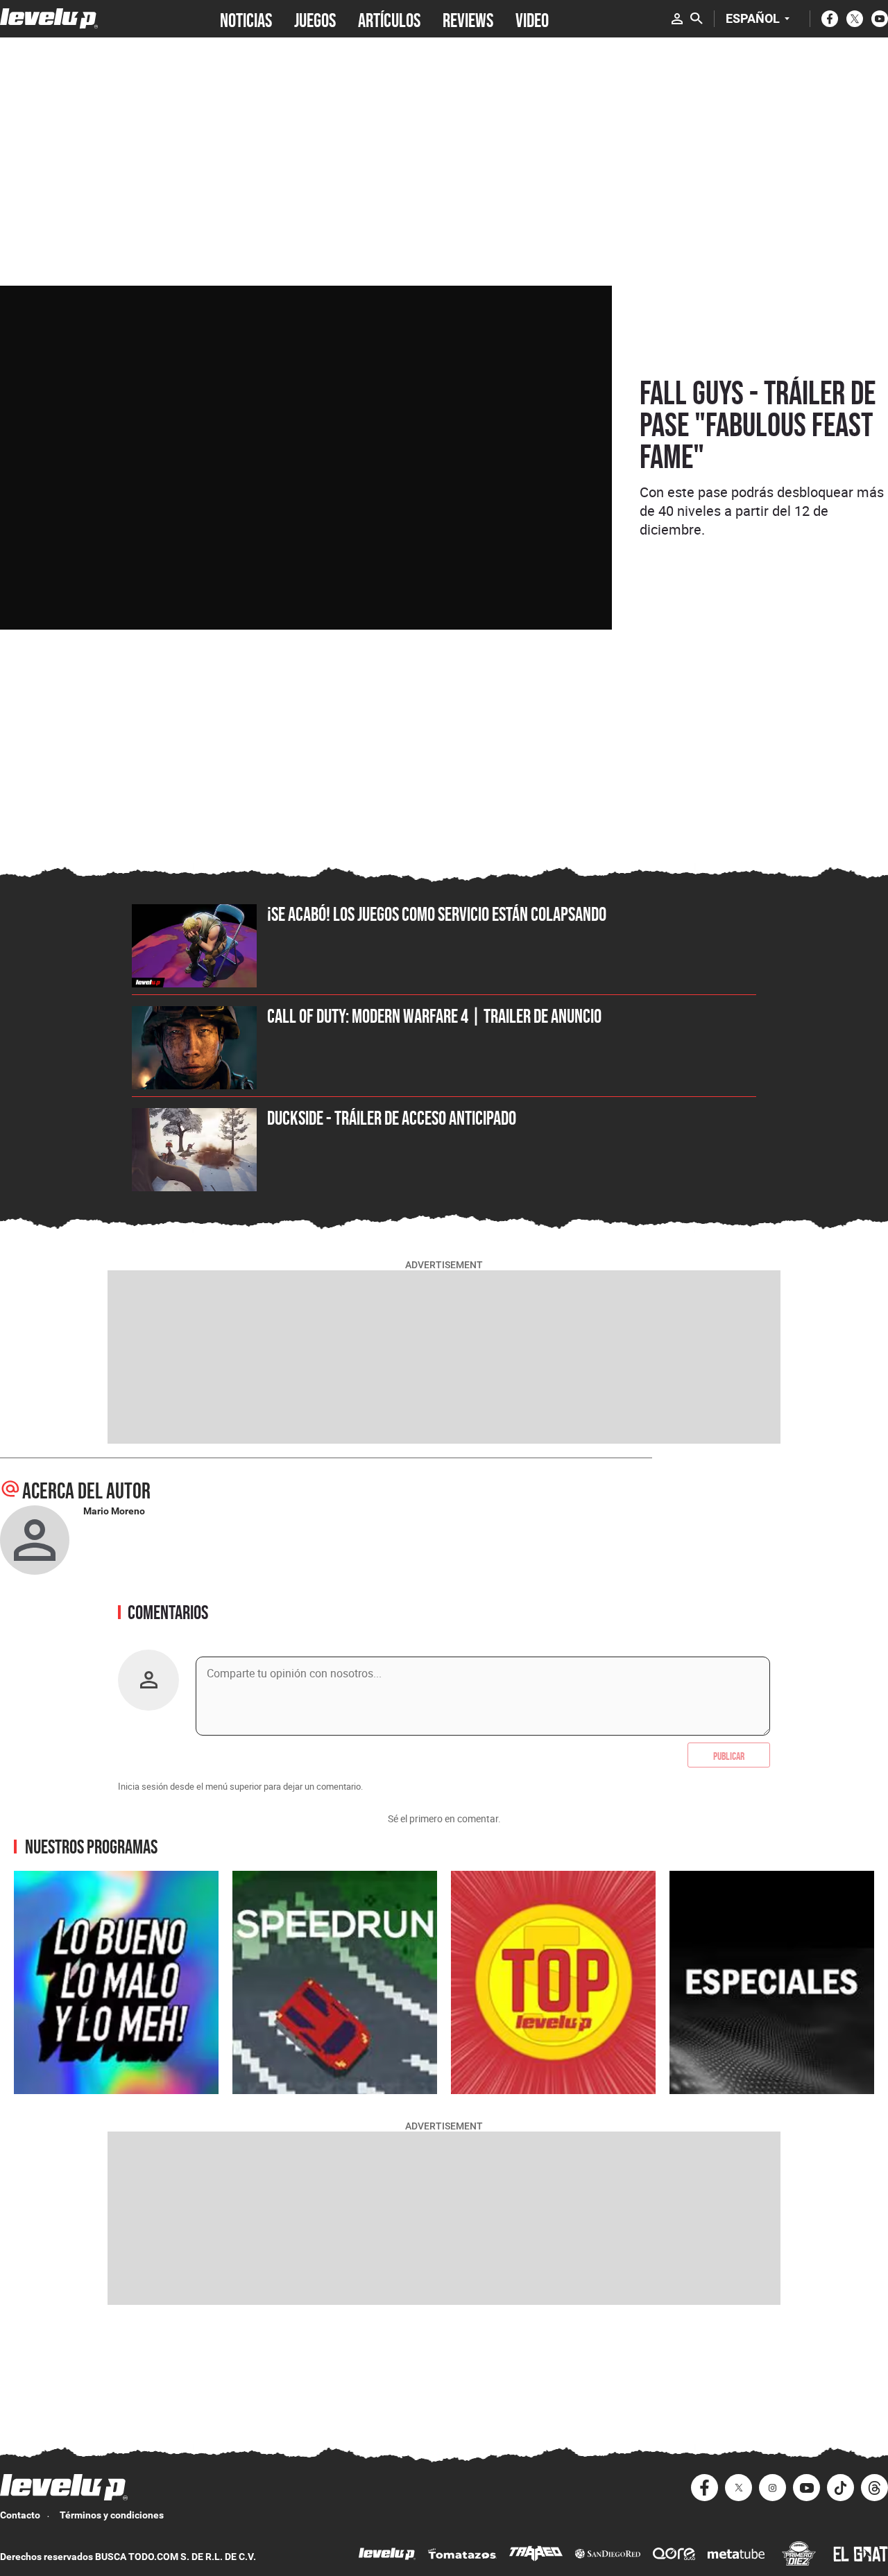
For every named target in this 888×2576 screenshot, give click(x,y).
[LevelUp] (387, 2556)
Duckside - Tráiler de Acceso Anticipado (392, 1118)
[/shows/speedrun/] (335, 1982)
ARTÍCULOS (389, 19)
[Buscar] (697, 19)
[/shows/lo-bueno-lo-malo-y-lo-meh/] (116, 1982)
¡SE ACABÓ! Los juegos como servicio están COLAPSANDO (437, 914)
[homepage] (49, 18)
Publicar (729, 1755)
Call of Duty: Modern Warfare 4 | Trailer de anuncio (434, 1016)
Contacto (20, 2515)
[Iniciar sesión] (677, 19)
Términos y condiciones (112, 2515)
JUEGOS (315, 19)
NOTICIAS (246, 19)
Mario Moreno (114, 1511)
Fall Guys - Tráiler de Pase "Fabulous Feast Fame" (758, 424)
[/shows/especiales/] (772, 1982)
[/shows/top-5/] (553, 1982)
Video (532, 19)
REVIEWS (468, 19)
